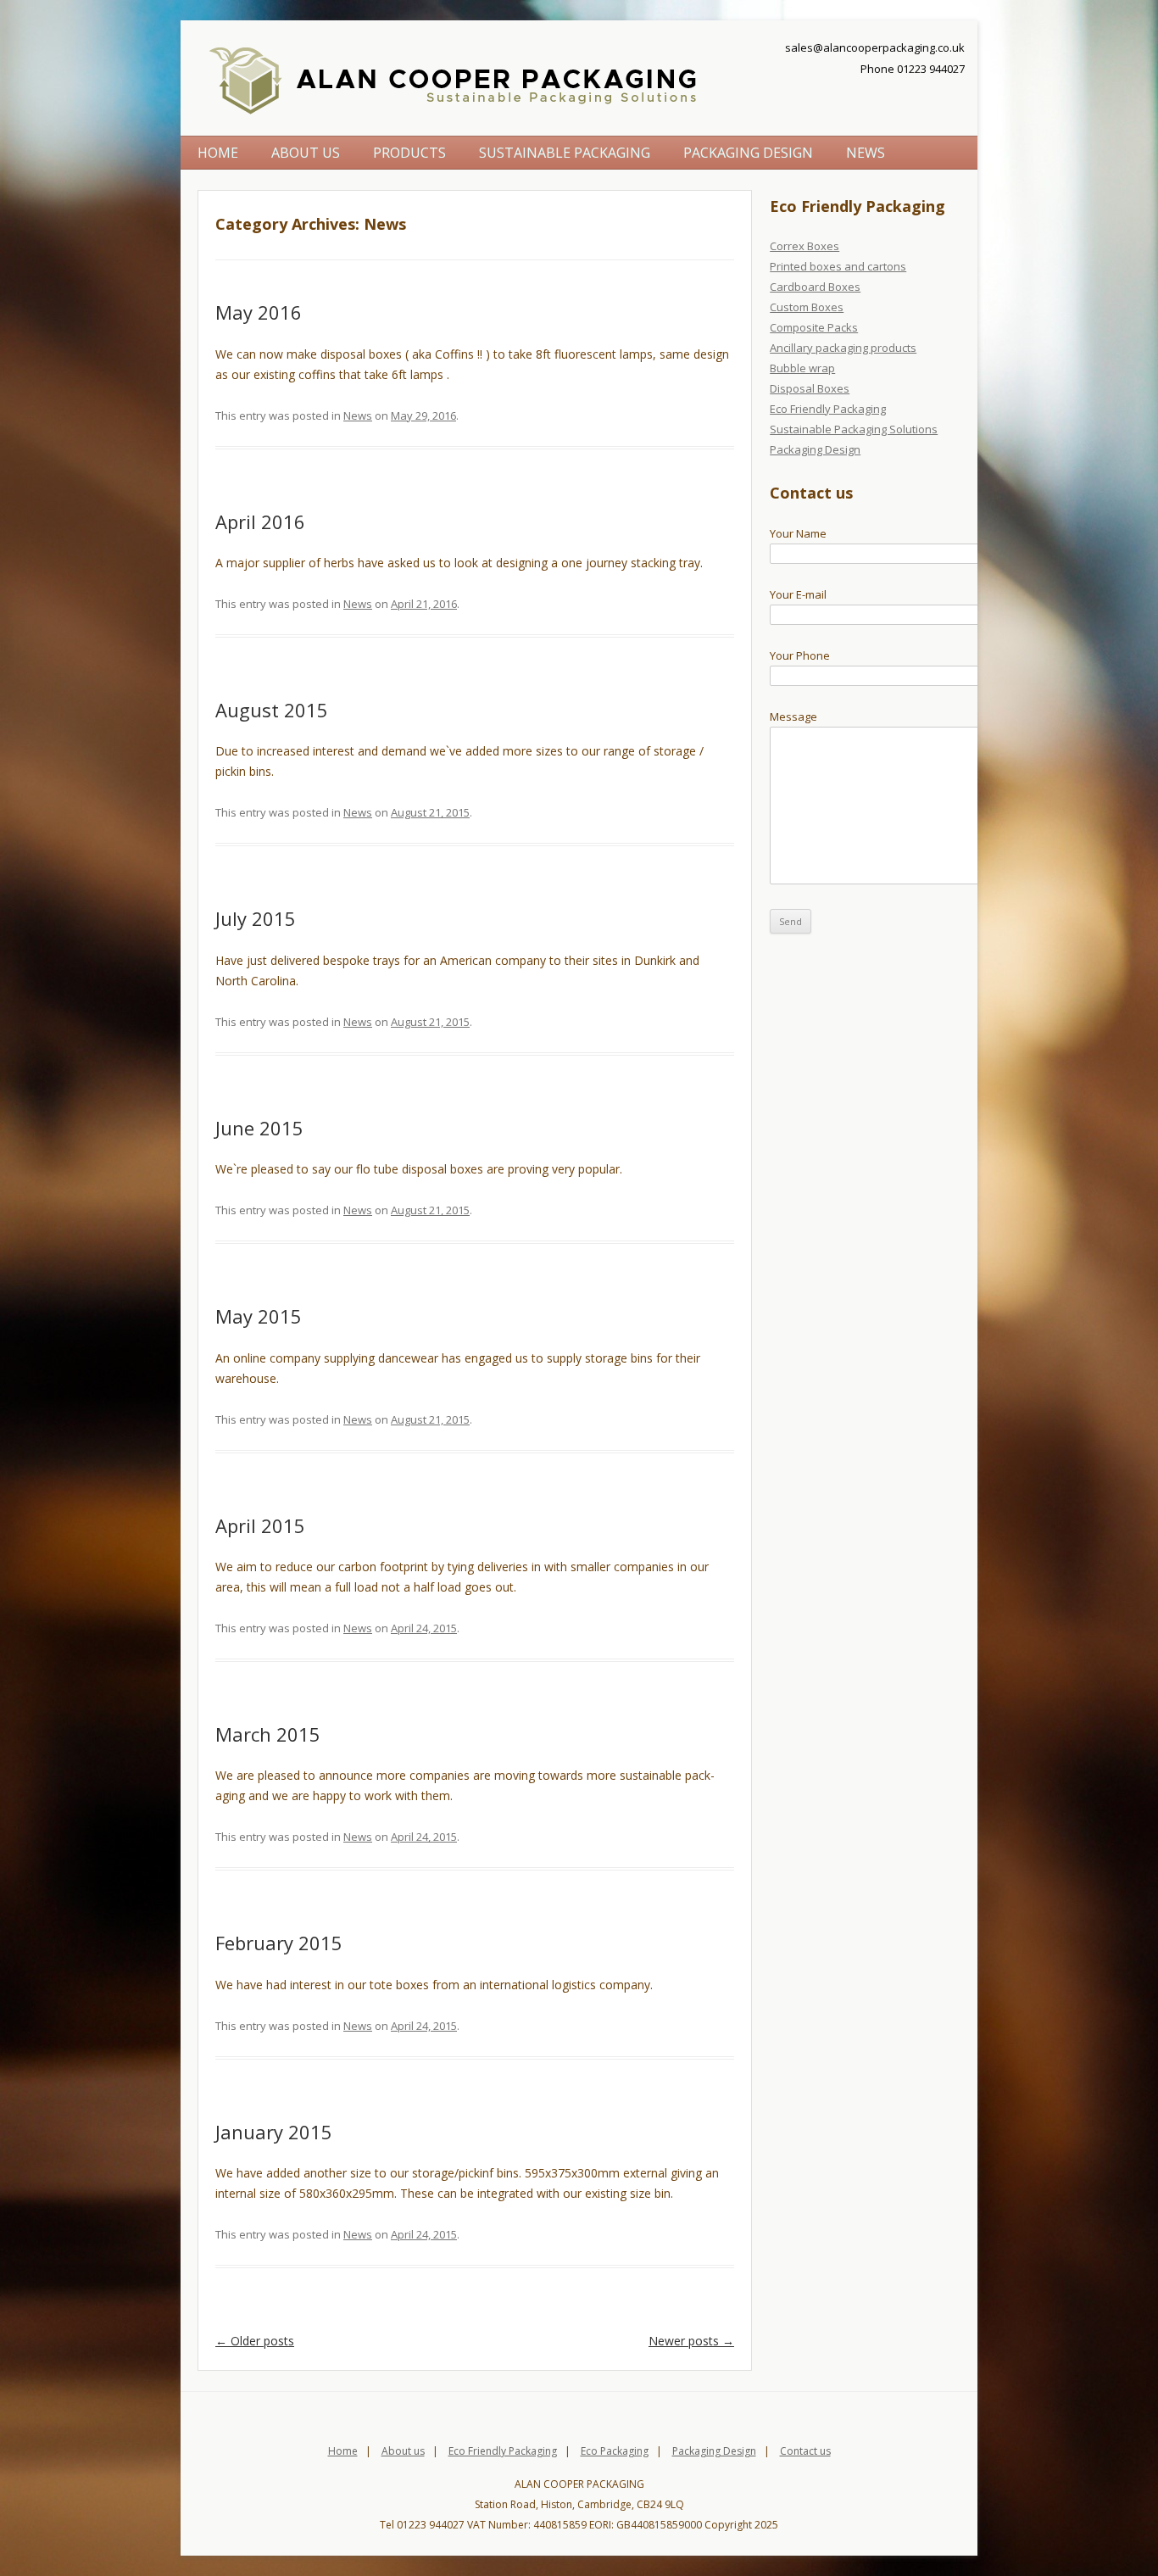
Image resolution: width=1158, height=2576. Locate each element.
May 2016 (259, 312)
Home (218, 153)
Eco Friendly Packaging (828, 409)
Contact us (805, 2451)
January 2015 (274, 2132)
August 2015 (272, 710)
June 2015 (259, 1128)
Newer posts (691, 2341)
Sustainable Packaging (565, 153)
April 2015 (260, 1525)
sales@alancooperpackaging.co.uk (875, 47)
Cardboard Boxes (815, 287)
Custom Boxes (807, 307)
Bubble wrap (802, 368)
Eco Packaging (615, 2451)
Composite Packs (814, 327)
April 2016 (260, 521)
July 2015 (256, 918)
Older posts (255, 2341)
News (866, 153)
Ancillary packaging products (843, 348)
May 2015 (259, 1316)
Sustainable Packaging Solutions (854, 429)
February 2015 (279, 1943)
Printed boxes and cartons (838, 266)
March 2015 (268, 1734)
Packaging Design (748, 153)
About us (306, 153)
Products (409, 153)
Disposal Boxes (810, 388)
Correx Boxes (804, 246)
